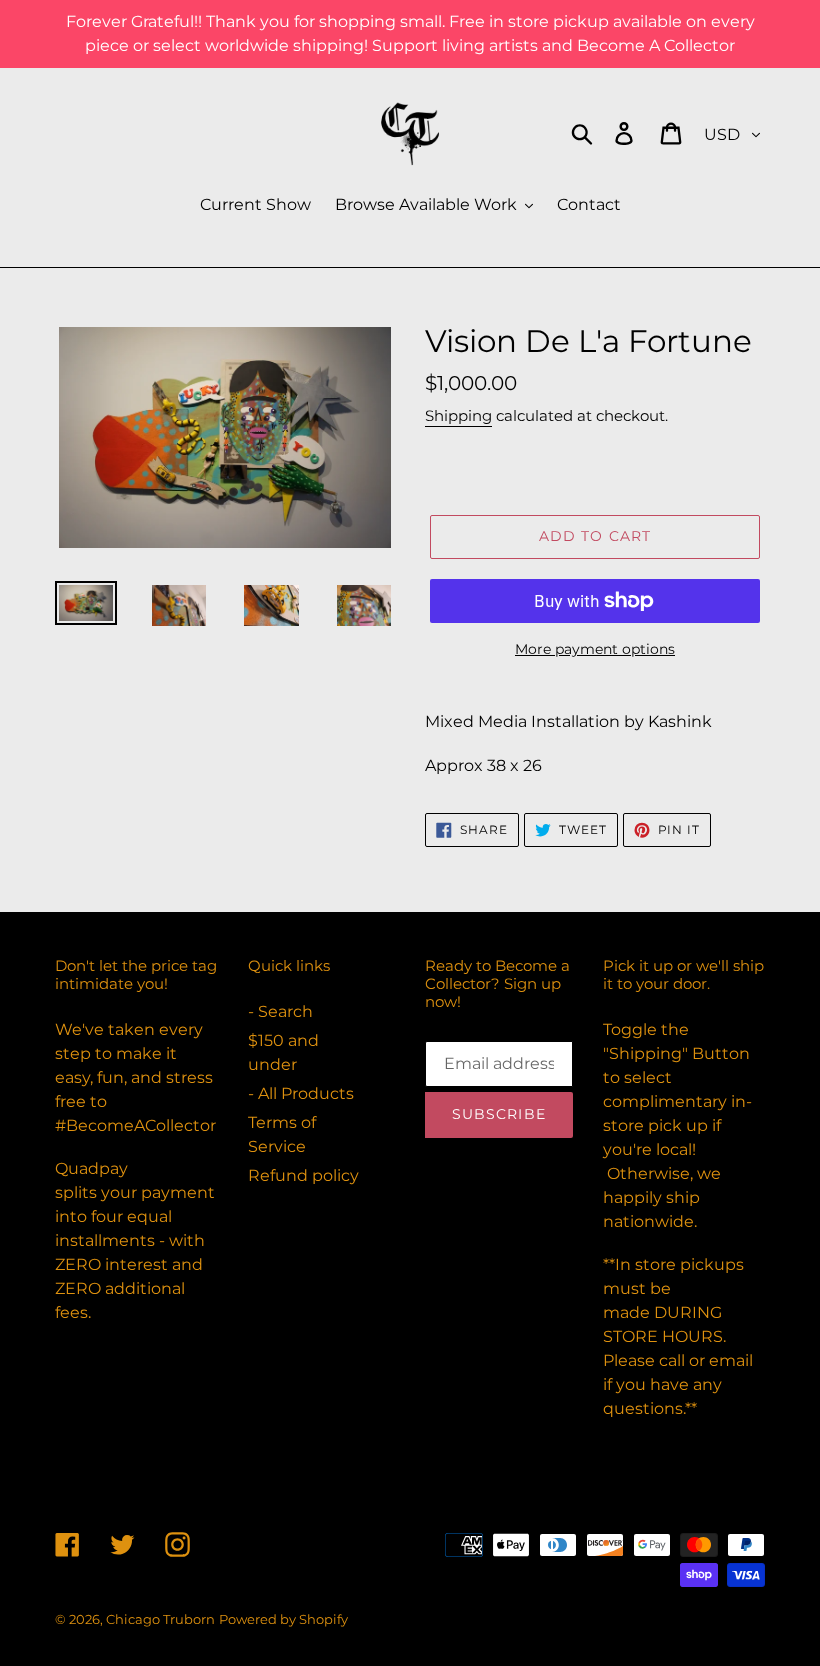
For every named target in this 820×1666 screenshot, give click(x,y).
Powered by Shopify (283, 1619)
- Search (280, 1011)
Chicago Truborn (160, 1619)
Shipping (458, 415)
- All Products (301, 1093)
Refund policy (303, 1175)
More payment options (595, 649)
